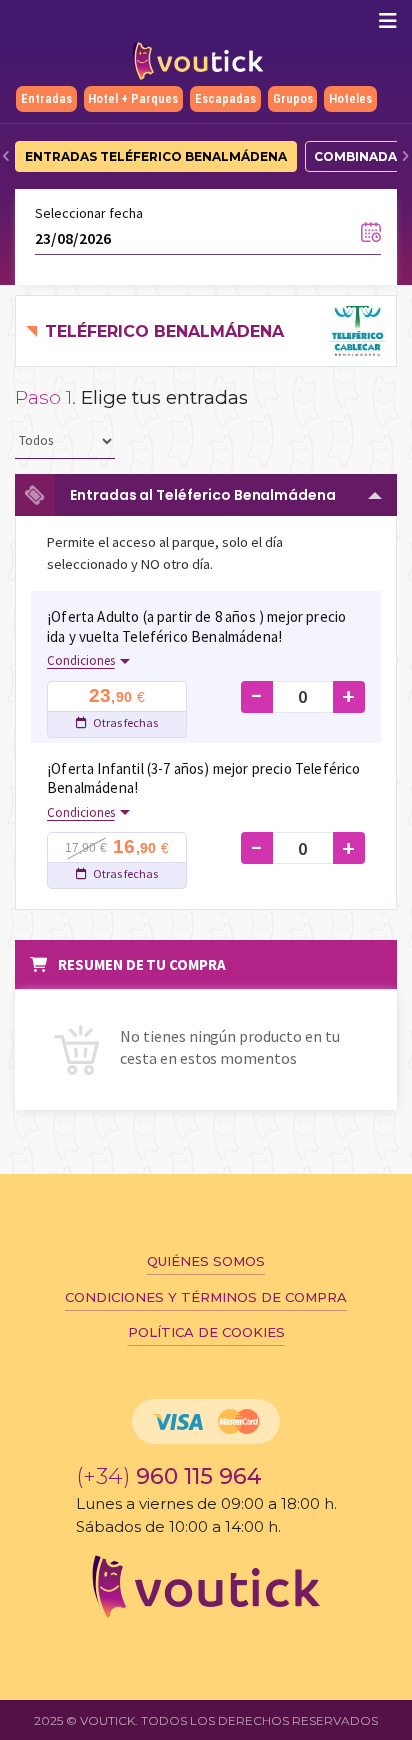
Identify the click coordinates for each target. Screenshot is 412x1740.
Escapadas (225, 98)
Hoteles (350, 98)
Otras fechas (124, 722)
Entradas (46, 98)
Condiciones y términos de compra (206, 1297)
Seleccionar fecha (89, 213)
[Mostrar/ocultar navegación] (388, 21)
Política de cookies (206, 1332)
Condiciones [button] (81, 660)
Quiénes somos (206, 1261)
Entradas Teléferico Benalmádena (156, 156)
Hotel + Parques (133, 98)
